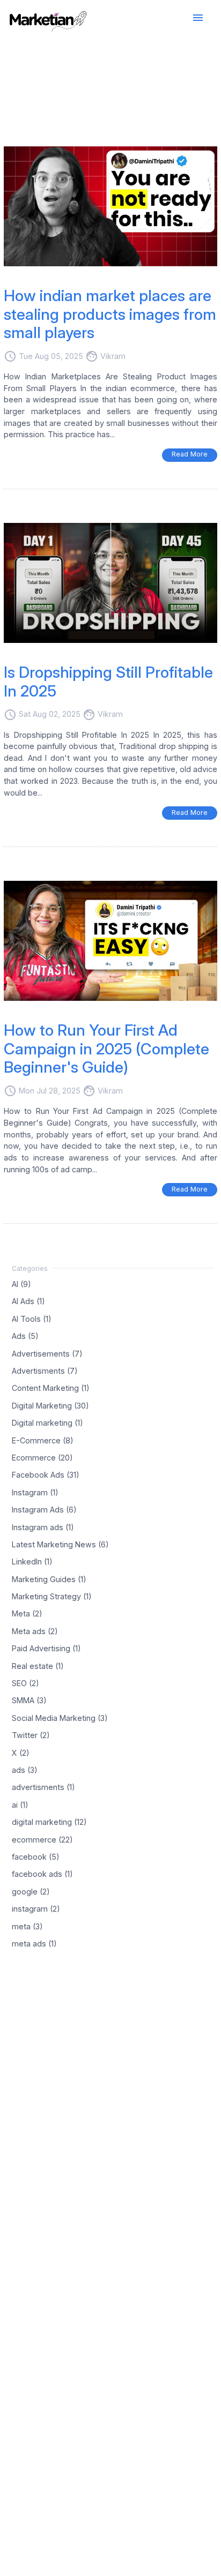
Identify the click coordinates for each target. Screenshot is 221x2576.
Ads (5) (25, 1336)
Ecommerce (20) (42, 1458)
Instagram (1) (35, 1492)
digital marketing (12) (49, 1822)
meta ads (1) (34, 1944)
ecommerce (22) (42, 1839)
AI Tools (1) (32, 1318)
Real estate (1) (38, 1665)
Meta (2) (27, 1613)
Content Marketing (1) (51, 1388)
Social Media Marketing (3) (60, 1717)
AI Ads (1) (28, 1301)
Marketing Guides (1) (49, 1579)
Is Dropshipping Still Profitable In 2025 (108, 682)
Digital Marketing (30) (50, 1405)
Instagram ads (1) (43, 1527)
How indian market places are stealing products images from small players (110, 314)
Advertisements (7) (47, 1353)
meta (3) (27, 1926)
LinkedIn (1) (32, 1562)
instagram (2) (36, 1909)
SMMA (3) (29, 1700)
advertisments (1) (43, 1787)
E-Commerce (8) (43, 1440)
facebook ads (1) (42, 1874)
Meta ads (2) (35, 1631)
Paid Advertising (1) (46, 1648)
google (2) (31, 1891)
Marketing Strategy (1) (52, 1596)
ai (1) (20, 1804)
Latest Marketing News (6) (60, 1544)
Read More (190, 454)
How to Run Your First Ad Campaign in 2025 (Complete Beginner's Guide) (106, 1049)
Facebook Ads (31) (46, 1475)
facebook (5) (36, 1857)
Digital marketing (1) (47, 1423)
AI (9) (21, 1284)
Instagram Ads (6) (44, 1510)
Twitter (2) (31, 1735)
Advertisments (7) (45, 1371)
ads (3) (25, 1770)
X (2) (21, 1752)
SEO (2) (25, 1683)
